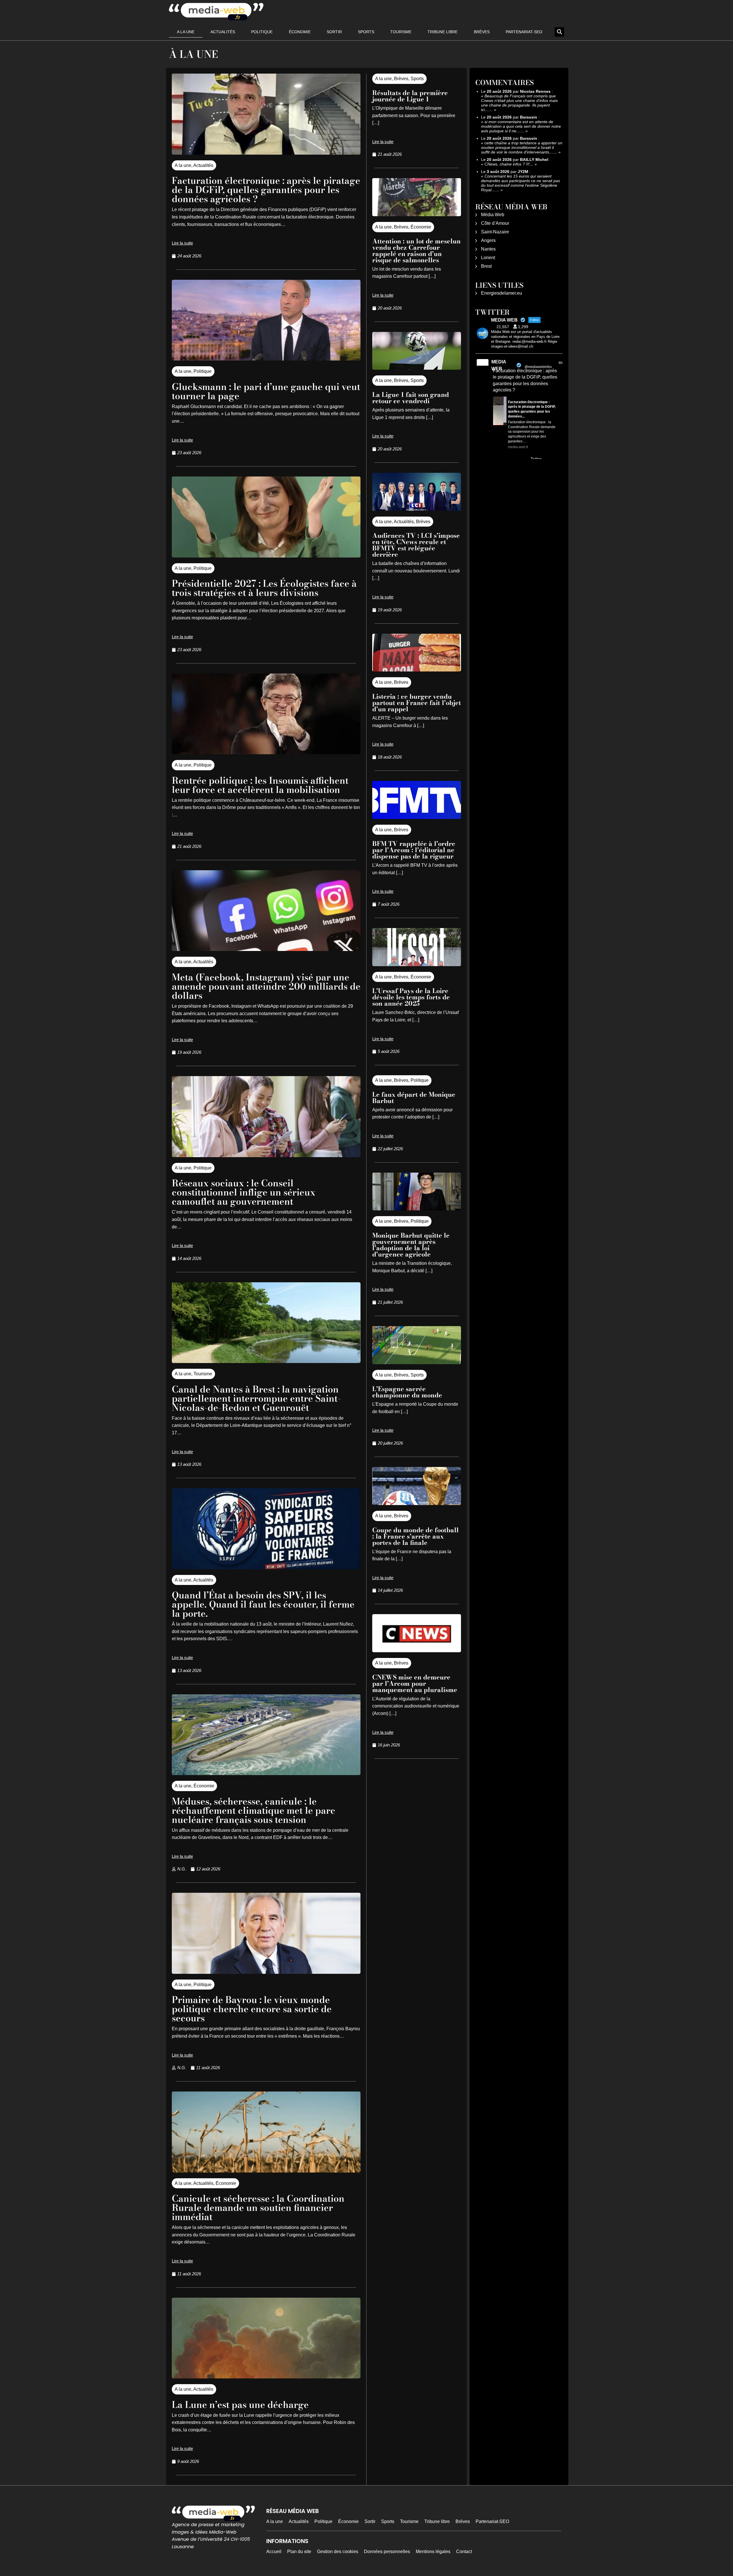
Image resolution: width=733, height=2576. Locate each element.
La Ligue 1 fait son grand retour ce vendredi (411, 398)
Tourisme (401, 32)
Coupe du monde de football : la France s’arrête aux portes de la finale (415, 1536)
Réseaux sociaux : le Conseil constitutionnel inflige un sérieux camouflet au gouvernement (244, 1192)
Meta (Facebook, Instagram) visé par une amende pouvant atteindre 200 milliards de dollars (266, 986)
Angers (488, 240)
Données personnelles (387, 2552)
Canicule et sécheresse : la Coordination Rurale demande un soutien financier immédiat (258, 2208)
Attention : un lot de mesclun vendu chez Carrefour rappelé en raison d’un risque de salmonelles (416, 251)
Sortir (334, 32)
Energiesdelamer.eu (502, 293)
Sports (366, 32)
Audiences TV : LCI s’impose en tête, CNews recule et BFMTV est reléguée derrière (416, 545)
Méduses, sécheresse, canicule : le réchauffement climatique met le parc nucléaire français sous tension (254, 1810)
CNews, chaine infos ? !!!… (509, 164)
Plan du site (299, 2552)
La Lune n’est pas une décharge (240, 2405)
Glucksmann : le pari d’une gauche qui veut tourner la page (266, 391)
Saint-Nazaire (495, 232)
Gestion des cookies (338, 2552)
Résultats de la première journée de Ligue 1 (410, 96)
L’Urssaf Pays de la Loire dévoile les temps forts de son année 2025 (411, 997)
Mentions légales (433, 2552)
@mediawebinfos (538, 367)
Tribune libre (443, 32)
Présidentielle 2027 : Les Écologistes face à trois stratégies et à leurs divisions (264, 588)
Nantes (488, 249)
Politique (262, 32)
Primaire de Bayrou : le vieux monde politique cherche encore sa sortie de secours (252, 2009)
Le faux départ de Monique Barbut (414, 1098)
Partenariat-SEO (524, 32)
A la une (186, 32)
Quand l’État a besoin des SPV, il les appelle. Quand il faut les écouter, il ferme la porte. (263, 1604)
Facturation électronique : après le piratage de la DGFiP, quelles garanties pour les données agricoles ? (266, 190)
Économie (300, 32)
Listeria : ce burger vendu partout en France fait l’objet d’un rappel (417, 703)
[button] (559, 32)
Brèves (482, 32)
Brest (486, 266)
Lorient (488, 258)
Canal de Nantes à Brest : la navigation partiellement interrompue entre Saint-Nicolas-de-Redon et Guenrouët (256, 1398)
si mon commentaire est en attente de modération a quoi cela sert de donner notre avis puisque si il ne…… (521, 126)
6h (561, 363)
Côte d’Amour (495, 223)
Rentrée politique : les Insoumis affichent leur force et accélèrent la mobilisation (260, 785)
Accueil (274, 2552)
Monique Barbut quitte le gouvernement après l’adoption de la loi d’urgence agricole (411, 1245)
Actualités (223, 32)
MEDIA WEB (499, 365)
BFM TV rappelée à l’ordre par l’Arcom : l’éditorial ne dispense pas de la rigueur (414, 850)
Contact (464, 2552)
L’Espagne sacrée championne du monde (407, 1392)
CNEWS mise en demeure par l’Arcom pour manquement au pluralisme (415, 1683)
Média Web (493, 215)
